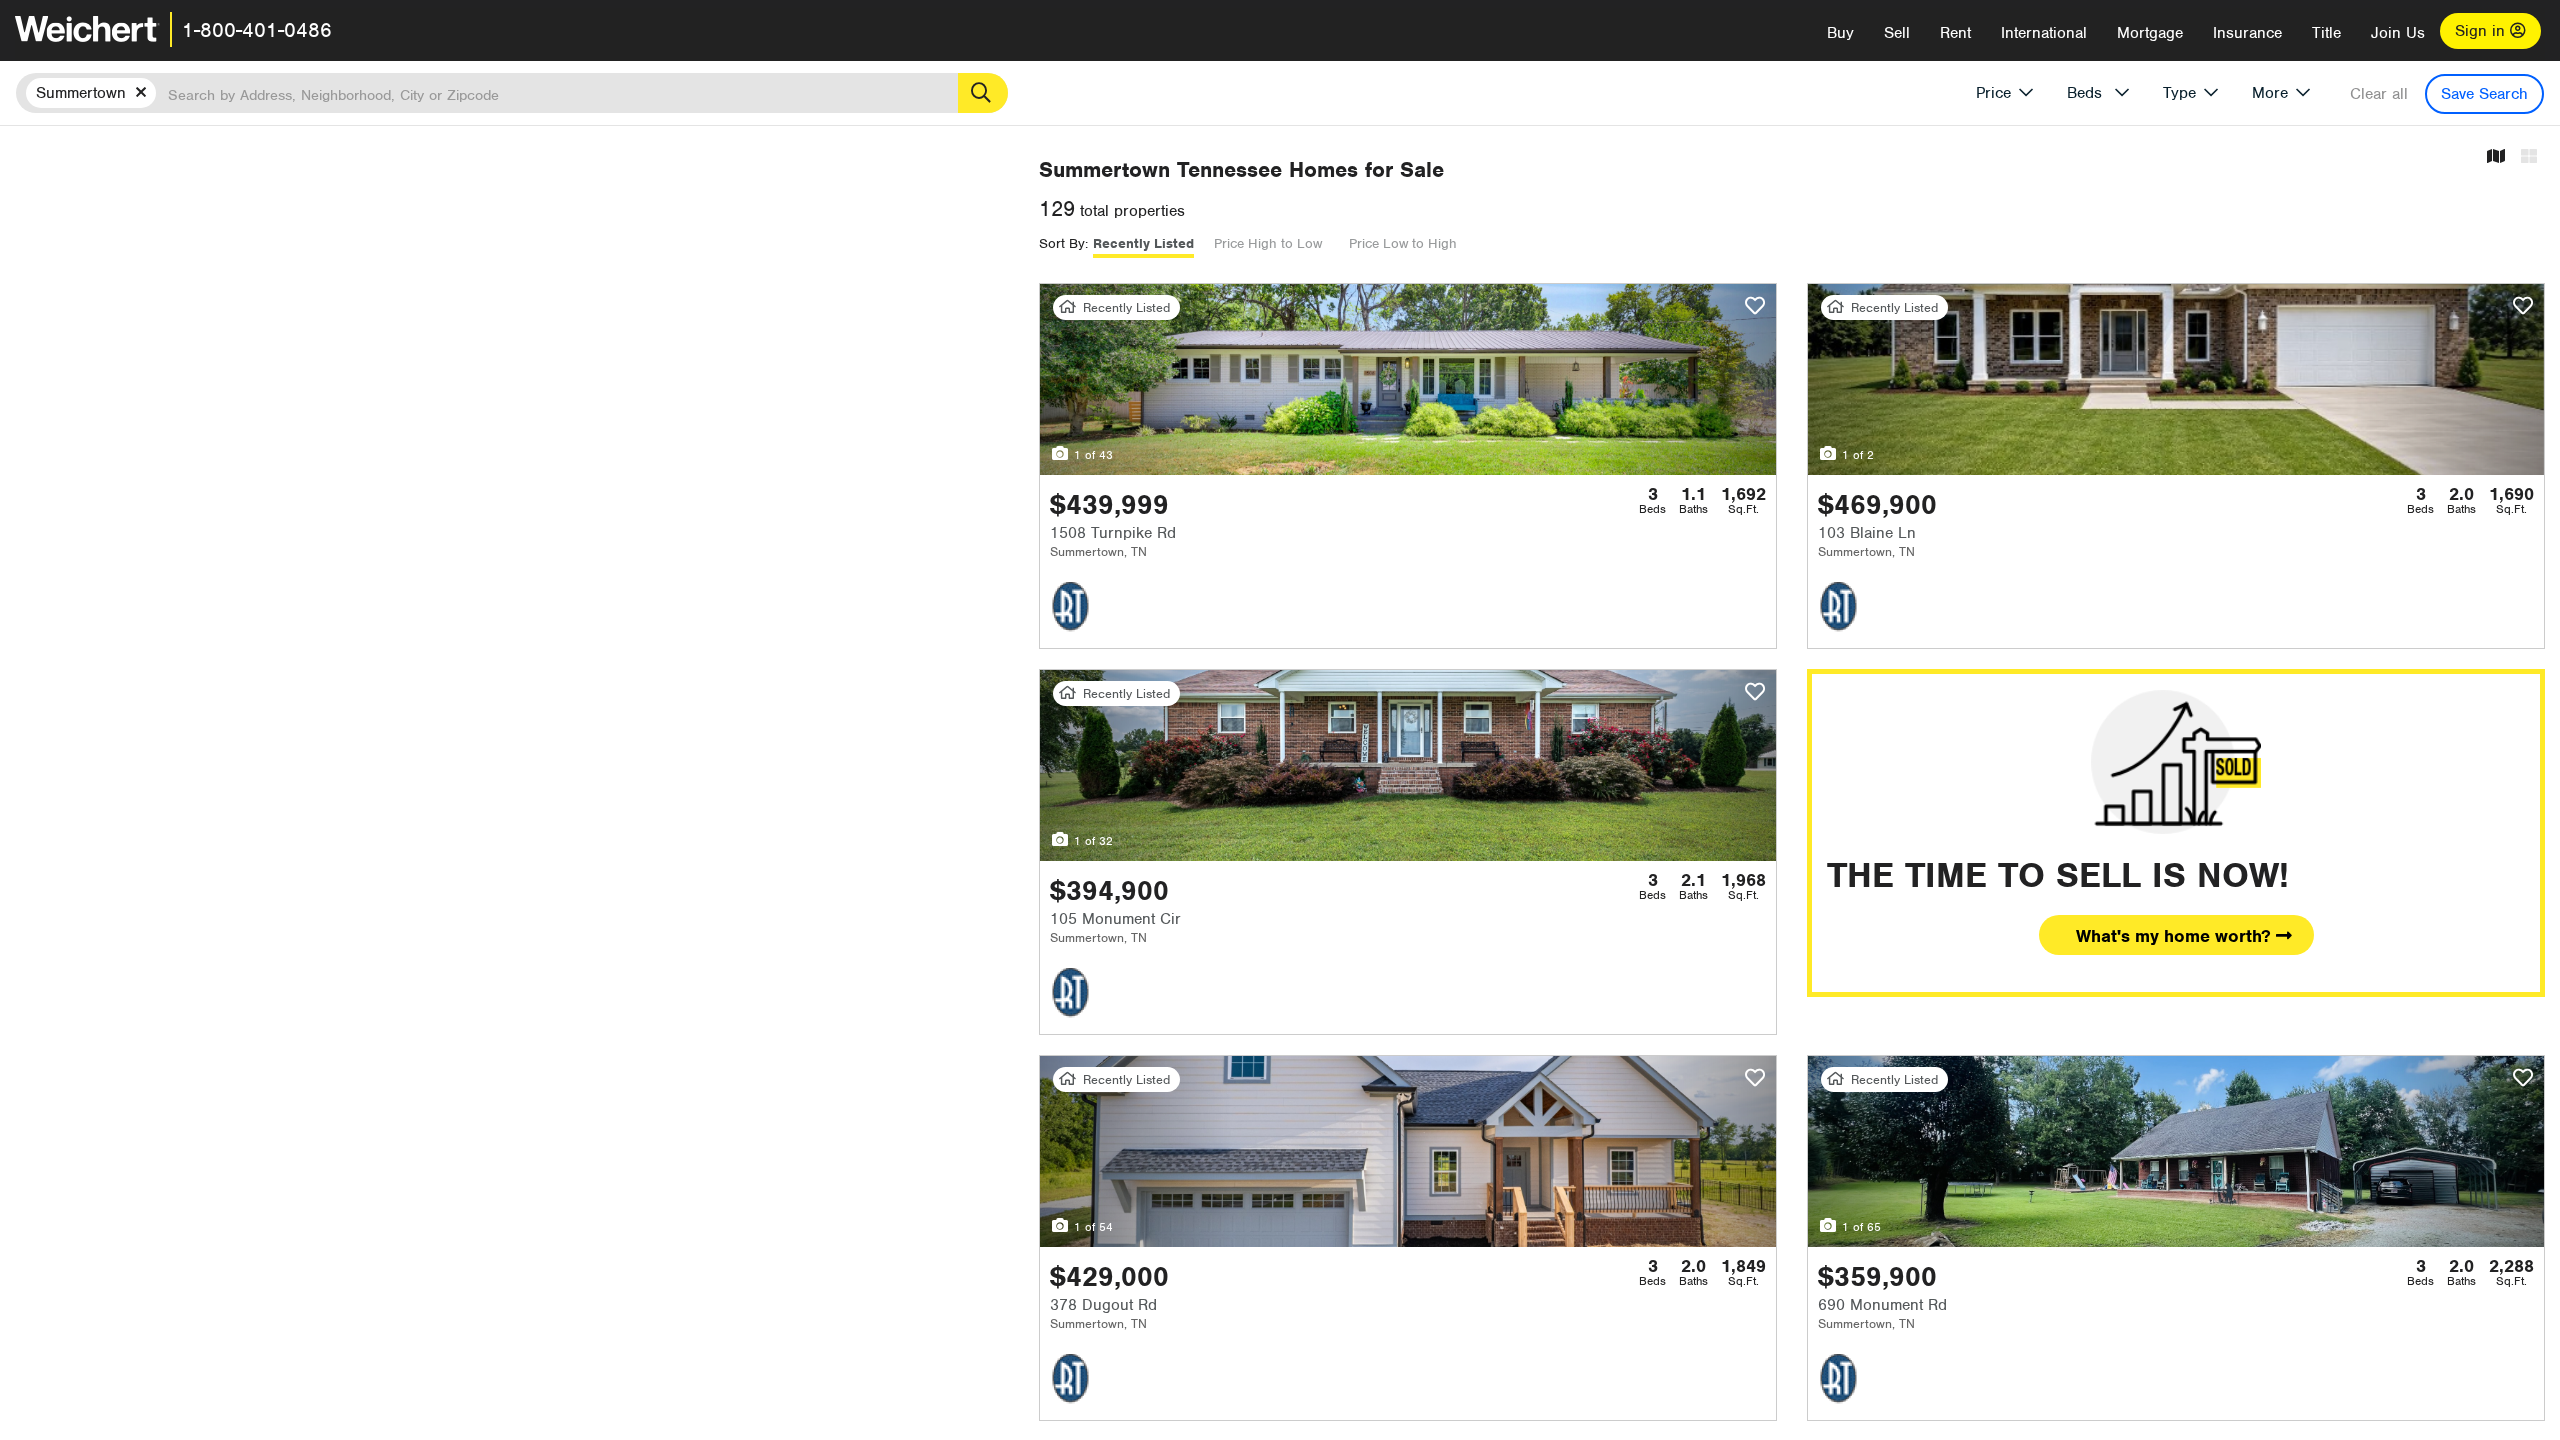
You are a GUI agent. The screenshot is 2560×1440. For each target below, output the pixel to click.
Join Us (2398, 33)
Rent (1955, 33)
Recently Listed (1143, 243)
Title (2326, 33)
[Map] (2496, 157)
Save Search (2484, 94)
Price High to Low (1268, 243)
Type (2179, 93)
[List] (2529, 157)
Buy (1840, 33)
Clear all (2379, 94)
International (2044, 33)
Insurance (2247, 33)
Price (1993, 93)
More (2270, 93)
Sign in (2482, 31)
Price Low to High (1403, 243)
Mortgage (2150, 33)
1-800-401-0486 (257, 30)
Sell (1897, 33)
